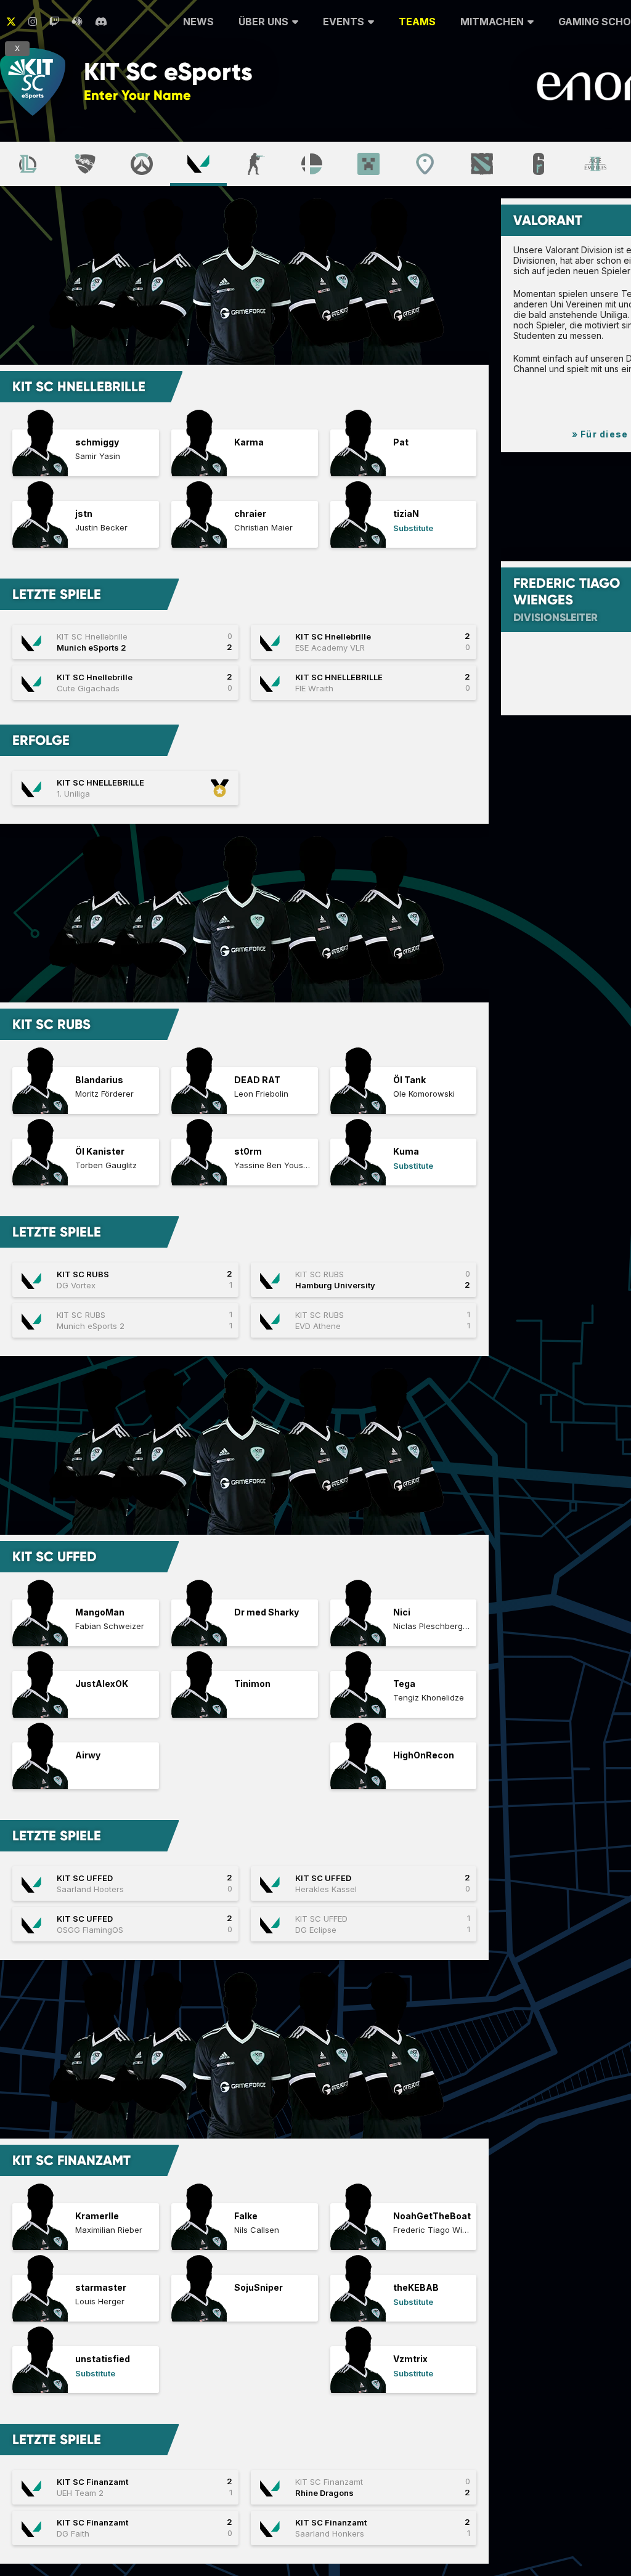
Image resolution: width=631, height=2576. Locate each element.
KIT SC (168, 72)
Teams (417, 22)
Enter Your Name (137, 95)
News (198, 22)
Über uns (263, 22)
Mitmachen (492, 22)
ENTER (235, 95)
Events (344, 22)
